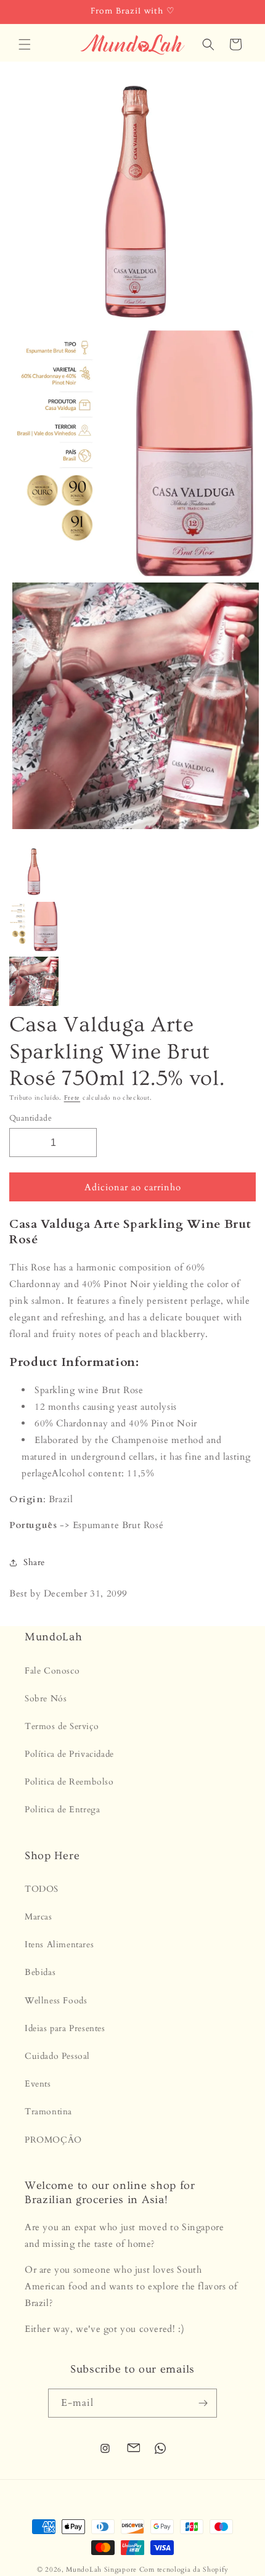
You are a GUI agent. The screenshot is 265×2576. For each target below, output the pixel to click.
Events (38, 2084)
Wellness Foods (56, 2001)
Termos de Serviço (62, 1726)
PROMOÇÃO (53, 2140)
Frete (72, 1098)
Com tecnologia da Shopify (184, 2570)
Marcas (39, 1917)
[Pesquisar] (208, 44)
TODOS (42, 1889)
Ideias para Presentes (65, 2028)
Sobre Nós (46, 1699)
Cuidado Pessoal (57, 2056)
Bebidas (40, 1972)
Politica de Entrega (62, 1809)
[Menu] (25, 44)
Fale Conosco (52, 1671)
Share (34, 1562)
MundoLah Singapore (101, 2570)
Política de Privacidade (69, 1754)
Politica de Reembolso (69, 1782)
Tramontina (48, 2112)
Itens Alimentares (59, 1944)
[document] (132, 456)
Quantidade (31, 1118)
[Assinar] (203, 2403)
